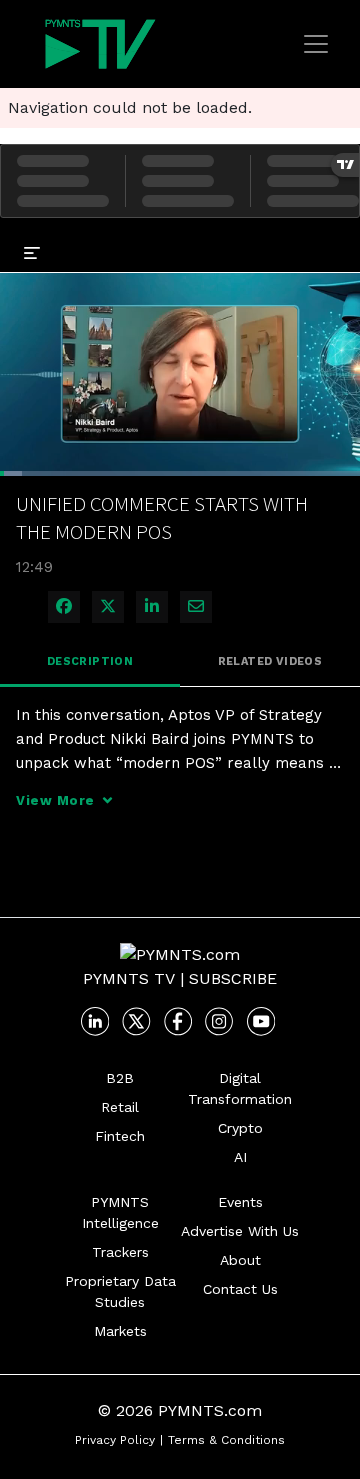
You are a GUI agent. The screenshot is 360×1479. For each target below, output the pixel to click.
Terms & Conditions (226, 1440)
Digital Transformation (240, 1088)
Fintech (120, 1136)
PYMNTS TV (129, 978)
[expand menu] (32, 252)
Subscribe (233, 978)
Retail (120, 1107)
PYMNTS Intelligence (120, 1212)
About (240, 1260)
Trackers (120, 1252)
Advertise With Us (240, 1231)
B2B (120, 1078)
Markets (120, 1331)
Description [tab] (90, 661)
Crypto (240, 1128)
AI (240, 1157)
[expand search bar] (336, 238)
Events (240, 1202)
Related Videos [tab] (270, 661)
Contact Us (240, 1289)
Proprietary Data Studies (120, 1291)
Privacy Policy (115, 1440)
